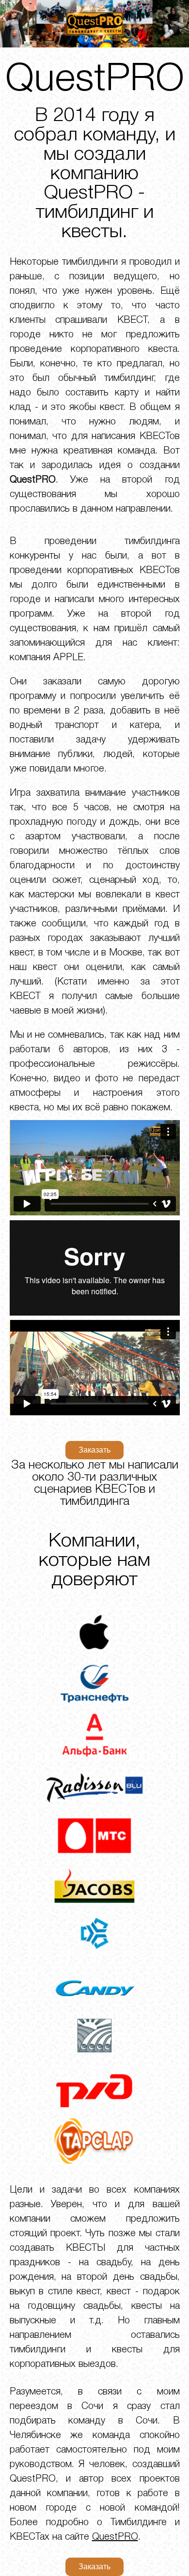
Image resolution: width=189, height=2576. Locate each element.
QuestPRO (115, 2537)
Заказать (94, 1450)
